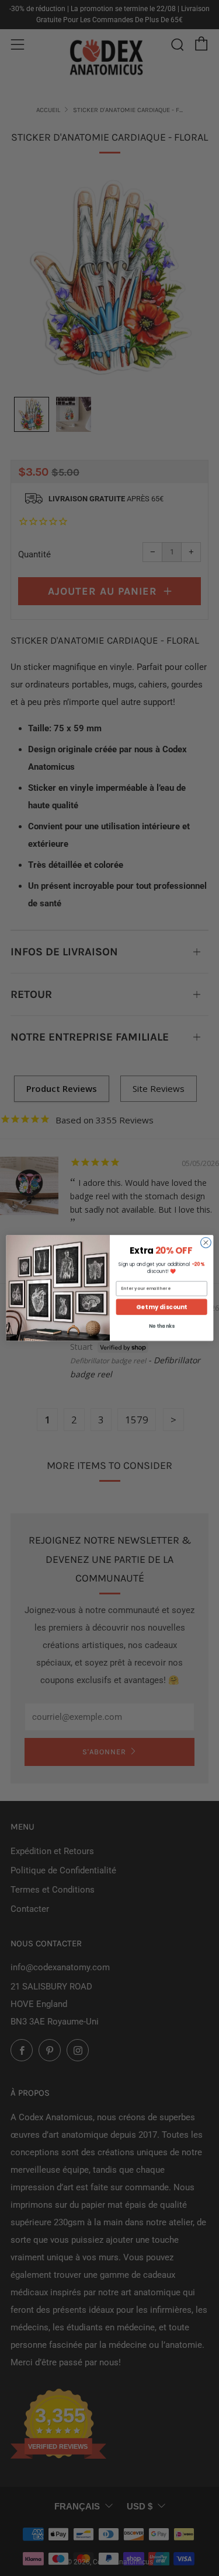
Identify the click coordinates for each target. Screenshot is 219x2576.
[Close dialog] (206, 1242)
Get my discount (161, 1307)
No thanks (161, 1327)
